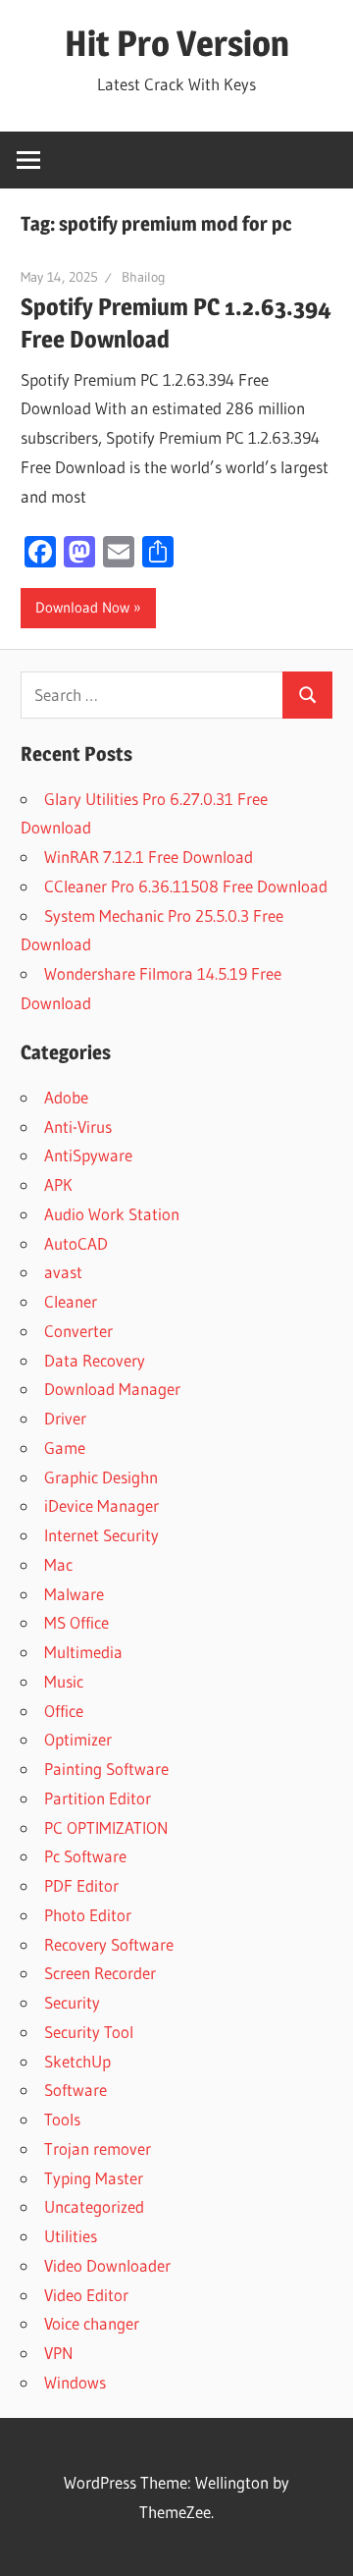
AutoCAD (76, 1243)
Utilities (71, 2236)
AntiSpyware (88, 1155)
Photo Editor (88, 1915)
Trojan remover (98, 2148)
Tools (62, 2119)
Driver (65, 1418)
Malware (74, 1594)
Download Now (82, 607)
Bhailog (144, 277)
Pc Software (85, 1856)
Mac (58, 1564)
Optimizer (78, 1739)
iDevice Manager (101, 1505)
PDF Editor (81, 1885)
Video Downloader (107, 2265)
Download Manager (112, 1389)
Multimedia (83, 1652)
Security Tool (89, 2032)
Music (64, 1681)
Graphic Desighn (101, 1477)
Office (64, 1711)
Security (72, 2002)
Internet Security (101, 1535)
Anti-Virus (78, 1127)
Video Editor (86, 2295)
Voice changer (92, 2323)
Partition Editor (98, 1798)
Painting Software (106, 1769)
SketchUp (77, 2061)
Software (76, 2090)
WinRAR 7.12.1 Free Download (149, 857)
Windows (75, 2382)
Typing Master (94, 2178)
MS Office (76, 1622)
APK (58, 1184)
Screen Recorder (100, 1973)
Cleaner (71, 1301)
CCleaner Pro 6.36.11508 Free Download (186, 886)
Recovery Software (109, 1944)
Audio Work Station (112, 1214)
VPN (59, 2353)
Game (65, 1448)
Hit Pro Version (177, 43)
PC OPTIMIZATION (106, 1827)
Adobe (66, 1097)
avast (63, 1272)
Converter (78, 1331)
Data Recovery (95, 1360)
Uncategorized (94, 2206)
